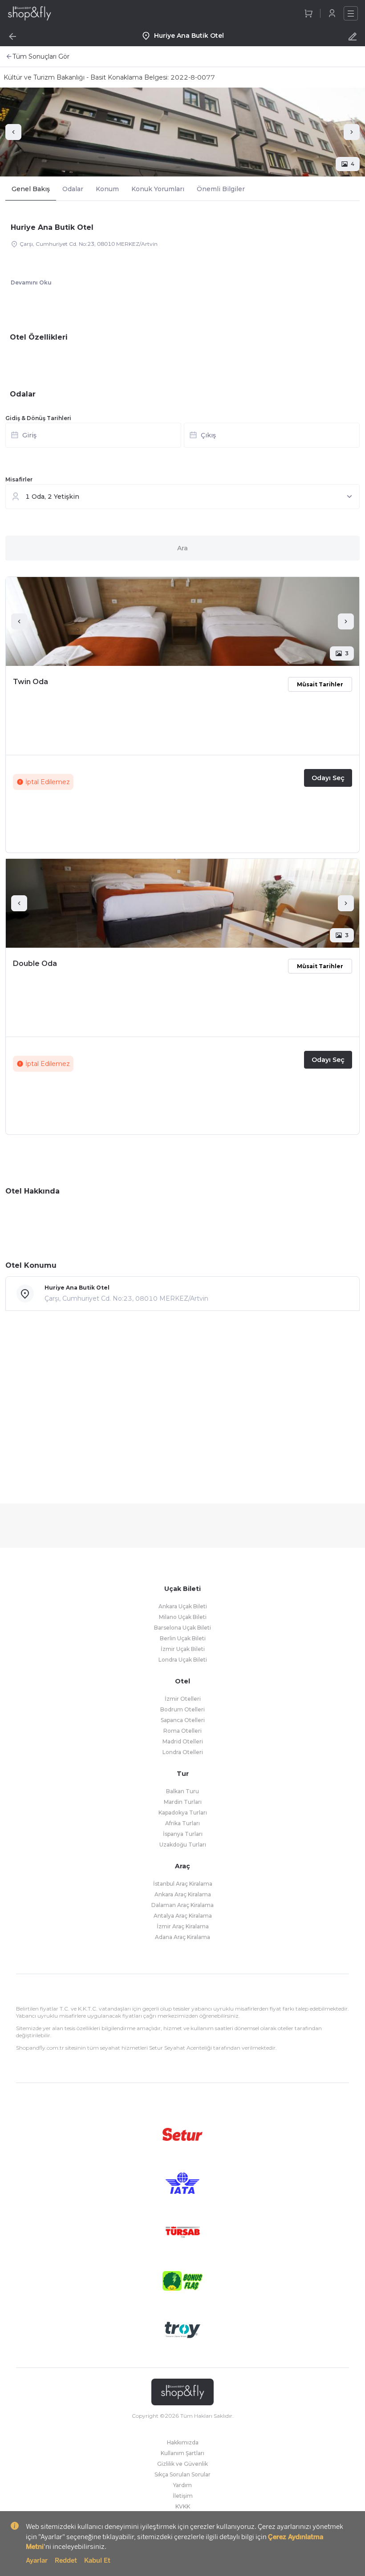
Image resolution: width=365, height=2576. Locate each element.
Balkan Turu (182, 1791)
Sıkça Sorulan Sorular (182, 2474)
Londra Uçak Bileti (183, 1660)
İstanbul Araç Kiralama (183, 1884)
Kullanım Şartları (182, 2453)
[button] (182, 438)
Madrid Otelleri (183, 1741)
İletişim (183, 2496)
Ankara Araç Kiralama (183, 1894)
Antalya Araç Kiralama (183, 1916)
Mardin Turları (183, 1802)
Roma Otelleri (182, 1731)
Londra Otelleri (183, 1752)
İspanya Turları (183, 1834)
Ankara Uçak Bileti (183, 1606)
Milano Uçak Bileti (183, 1617)
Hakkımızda (183, 2442)
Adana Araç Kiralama (182, 1937)
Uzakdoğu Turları (183, 1845)
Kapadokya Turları (183, 1813)
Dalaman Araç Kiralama (182, 1905)
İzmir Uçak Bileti (183, 1649)
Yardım (182, 2485)
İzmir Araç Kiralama (183, 1926)
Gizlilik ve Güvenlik (182, 2464)
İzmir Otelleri (183, 1699)
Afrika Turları (182, 1823)
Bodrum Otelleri (182, 1709)
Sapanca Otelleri (183, 1720)
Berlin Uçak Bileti (183, 1638)
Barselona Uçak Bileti (182, 1628)
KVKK (183, 2506)
